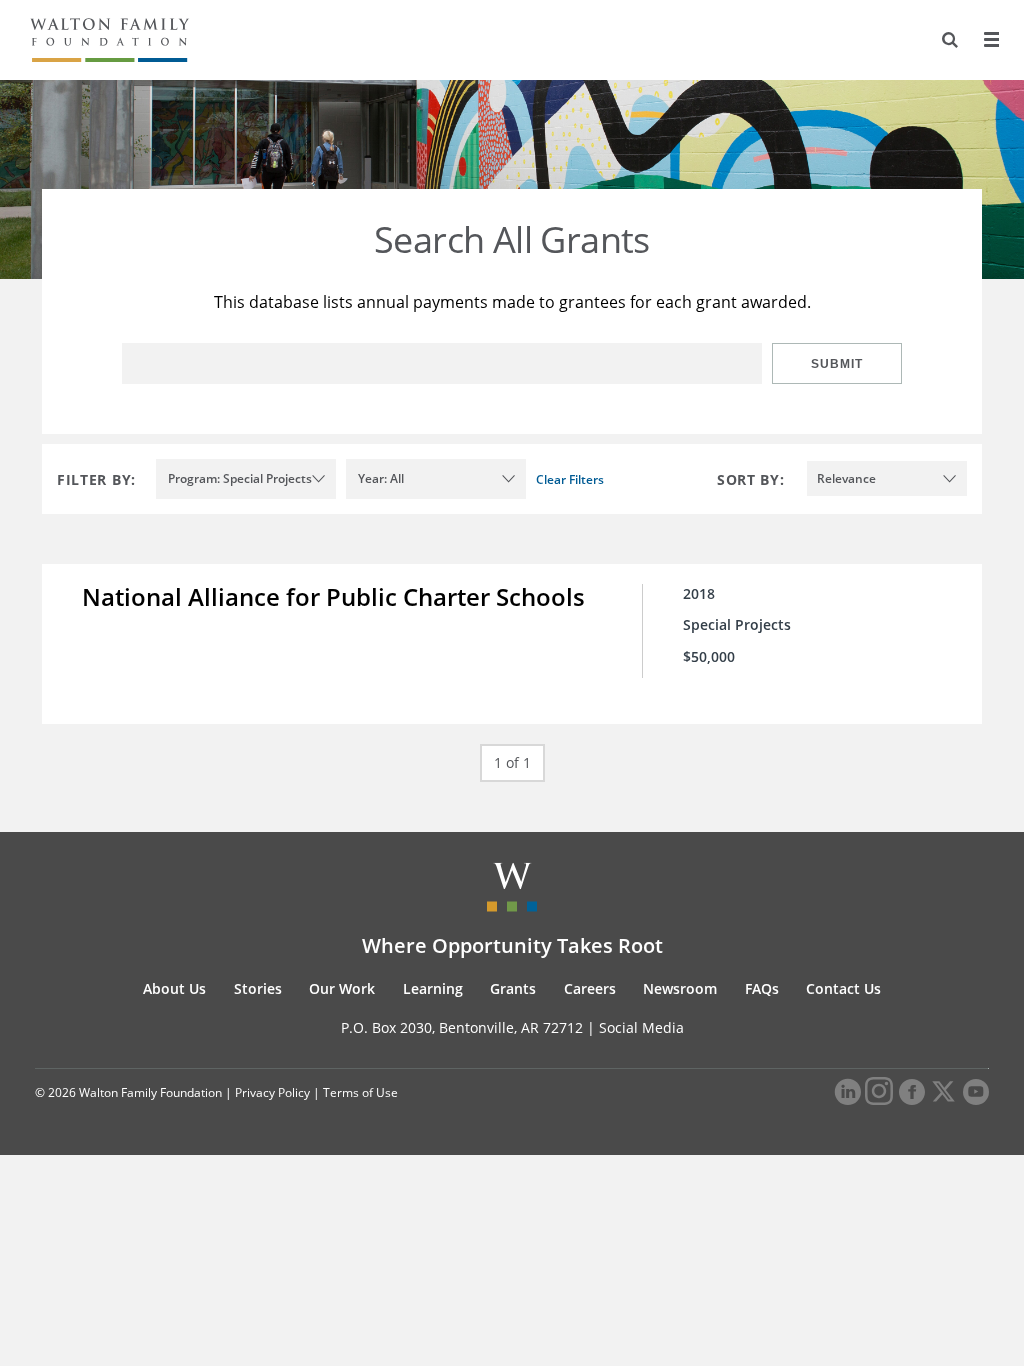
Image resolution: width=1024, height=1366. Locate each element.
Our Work (342, 988)
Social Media (641, 1027)
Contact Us (843, 988)
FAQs (762, 988)
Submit (837, 364)
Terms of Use (360, 1092)
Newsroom (680, 988)
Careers (590, 988)
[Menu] (991, 40)
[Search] (950, 40)
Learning (433, 988)
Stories (258, 988)
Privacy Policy (272, 1092)
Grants (513, 988)
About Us (174, 988)
